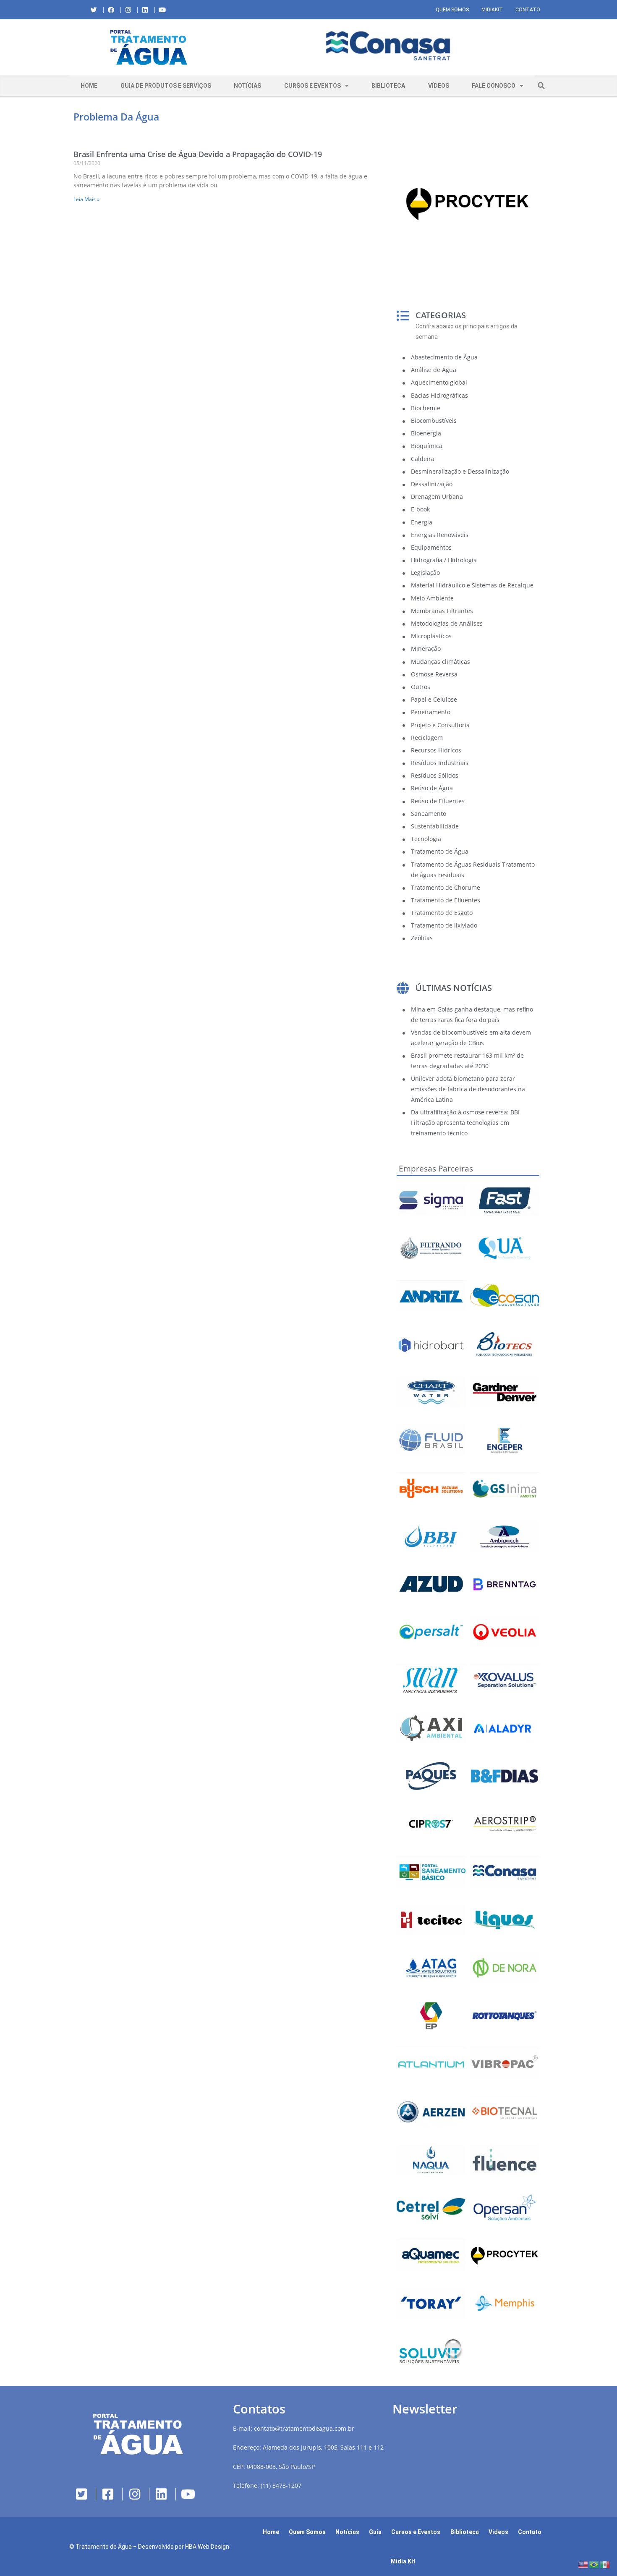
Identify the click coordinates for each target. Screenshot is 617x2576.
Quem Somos (452, 10)
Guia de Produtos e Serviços (166, 86)
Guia (375, 2532)
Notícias (247, 86)
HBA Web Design (207, 2547)
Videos (498, 2532)
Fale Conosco (494, 86)
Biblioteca (388, 86)
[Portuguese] (594, 2564)
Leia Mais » (86, 199)
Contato (528, 10)
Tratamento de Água (104, 2547)
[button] (235, 47)
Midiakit (492, 10)
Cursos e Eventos (312, 86)
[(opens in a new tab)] (388, 46)
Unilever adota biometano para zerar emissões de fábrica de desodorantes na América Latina (468, 1089)
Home (89, 86)
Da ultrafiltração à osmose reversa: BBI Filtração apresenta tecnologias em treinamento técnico (465, 1123)
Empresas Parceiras (436, 1169)
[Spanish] (605, 2564)
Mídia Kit (403, 2561)
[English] (583, 2564)
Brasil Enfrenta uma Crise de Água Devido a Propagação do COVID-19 (198, 154)
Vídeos (439, 86)
